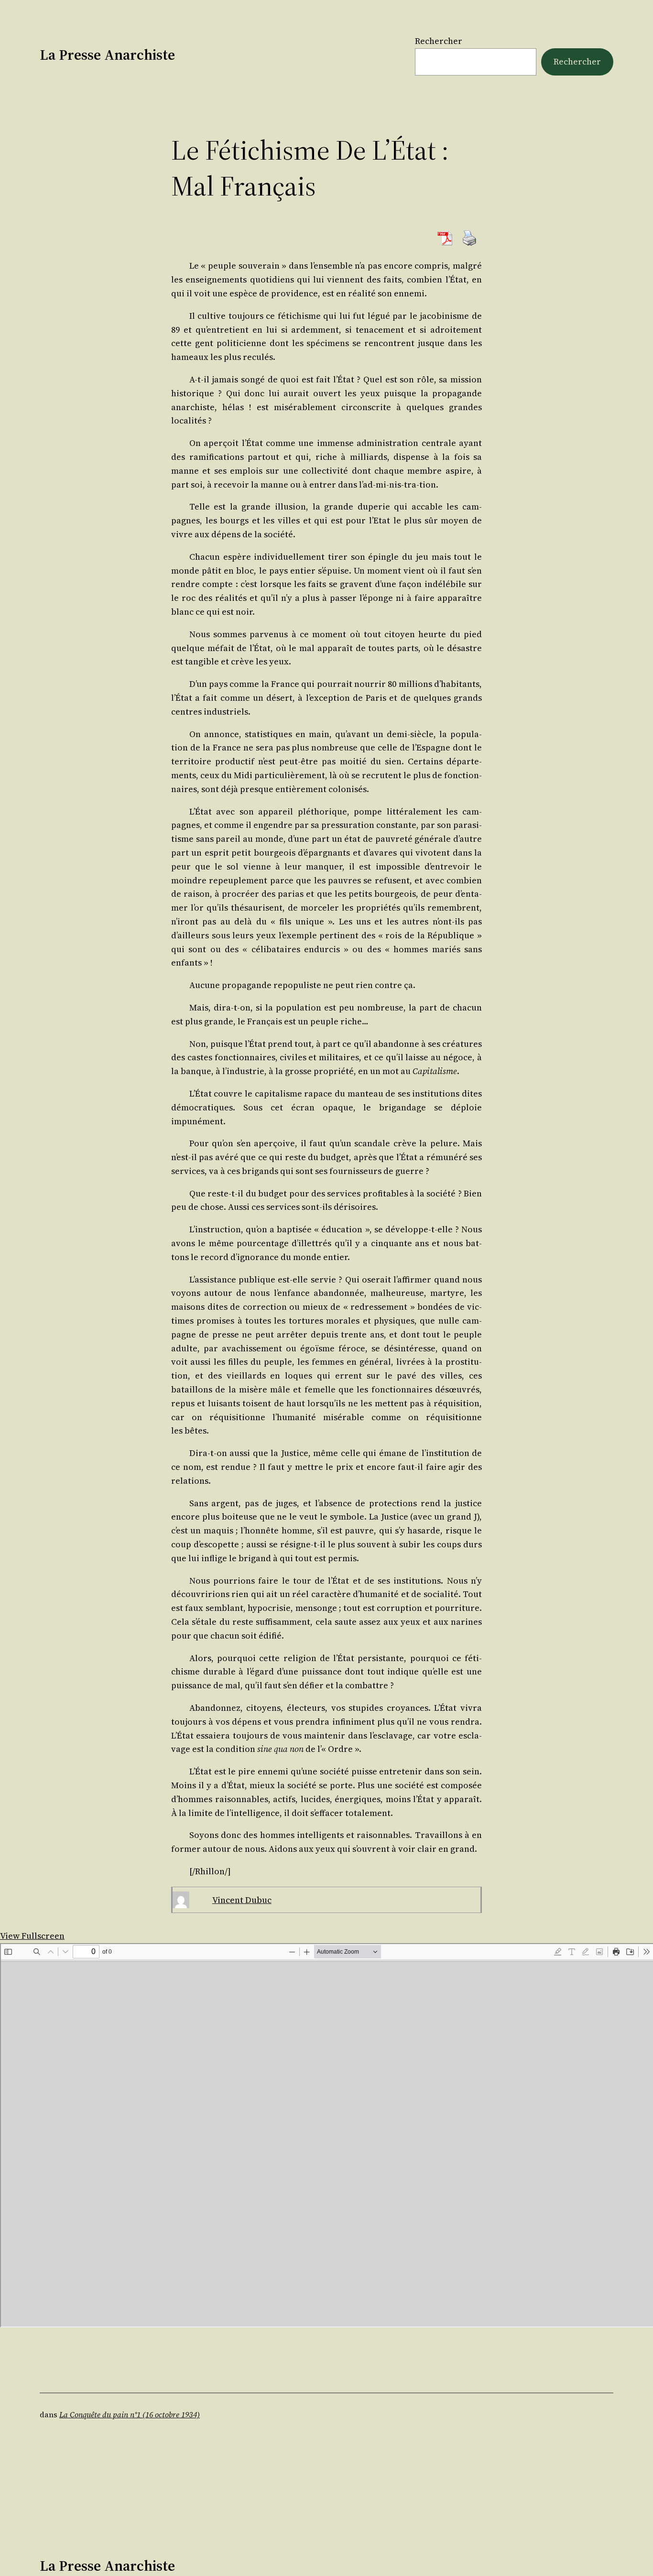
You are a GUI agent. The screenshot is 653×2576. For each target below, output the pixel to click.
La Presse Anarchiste (107, 55)
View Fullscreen (32, 1936)
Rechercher (439, 41)
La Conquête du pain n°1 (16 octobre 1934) (130, 2414)
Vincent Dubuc (242, 1900)
